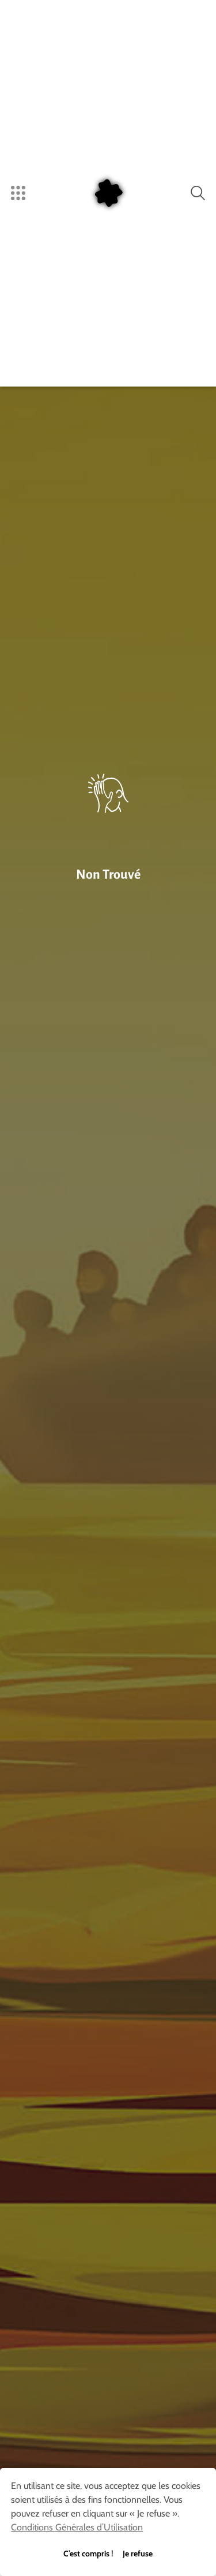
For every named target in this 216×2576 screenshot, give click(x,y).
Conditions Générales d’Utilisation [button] (77, 2527)
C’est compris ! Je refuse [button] (108, 2553)
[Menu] (18, 193)
